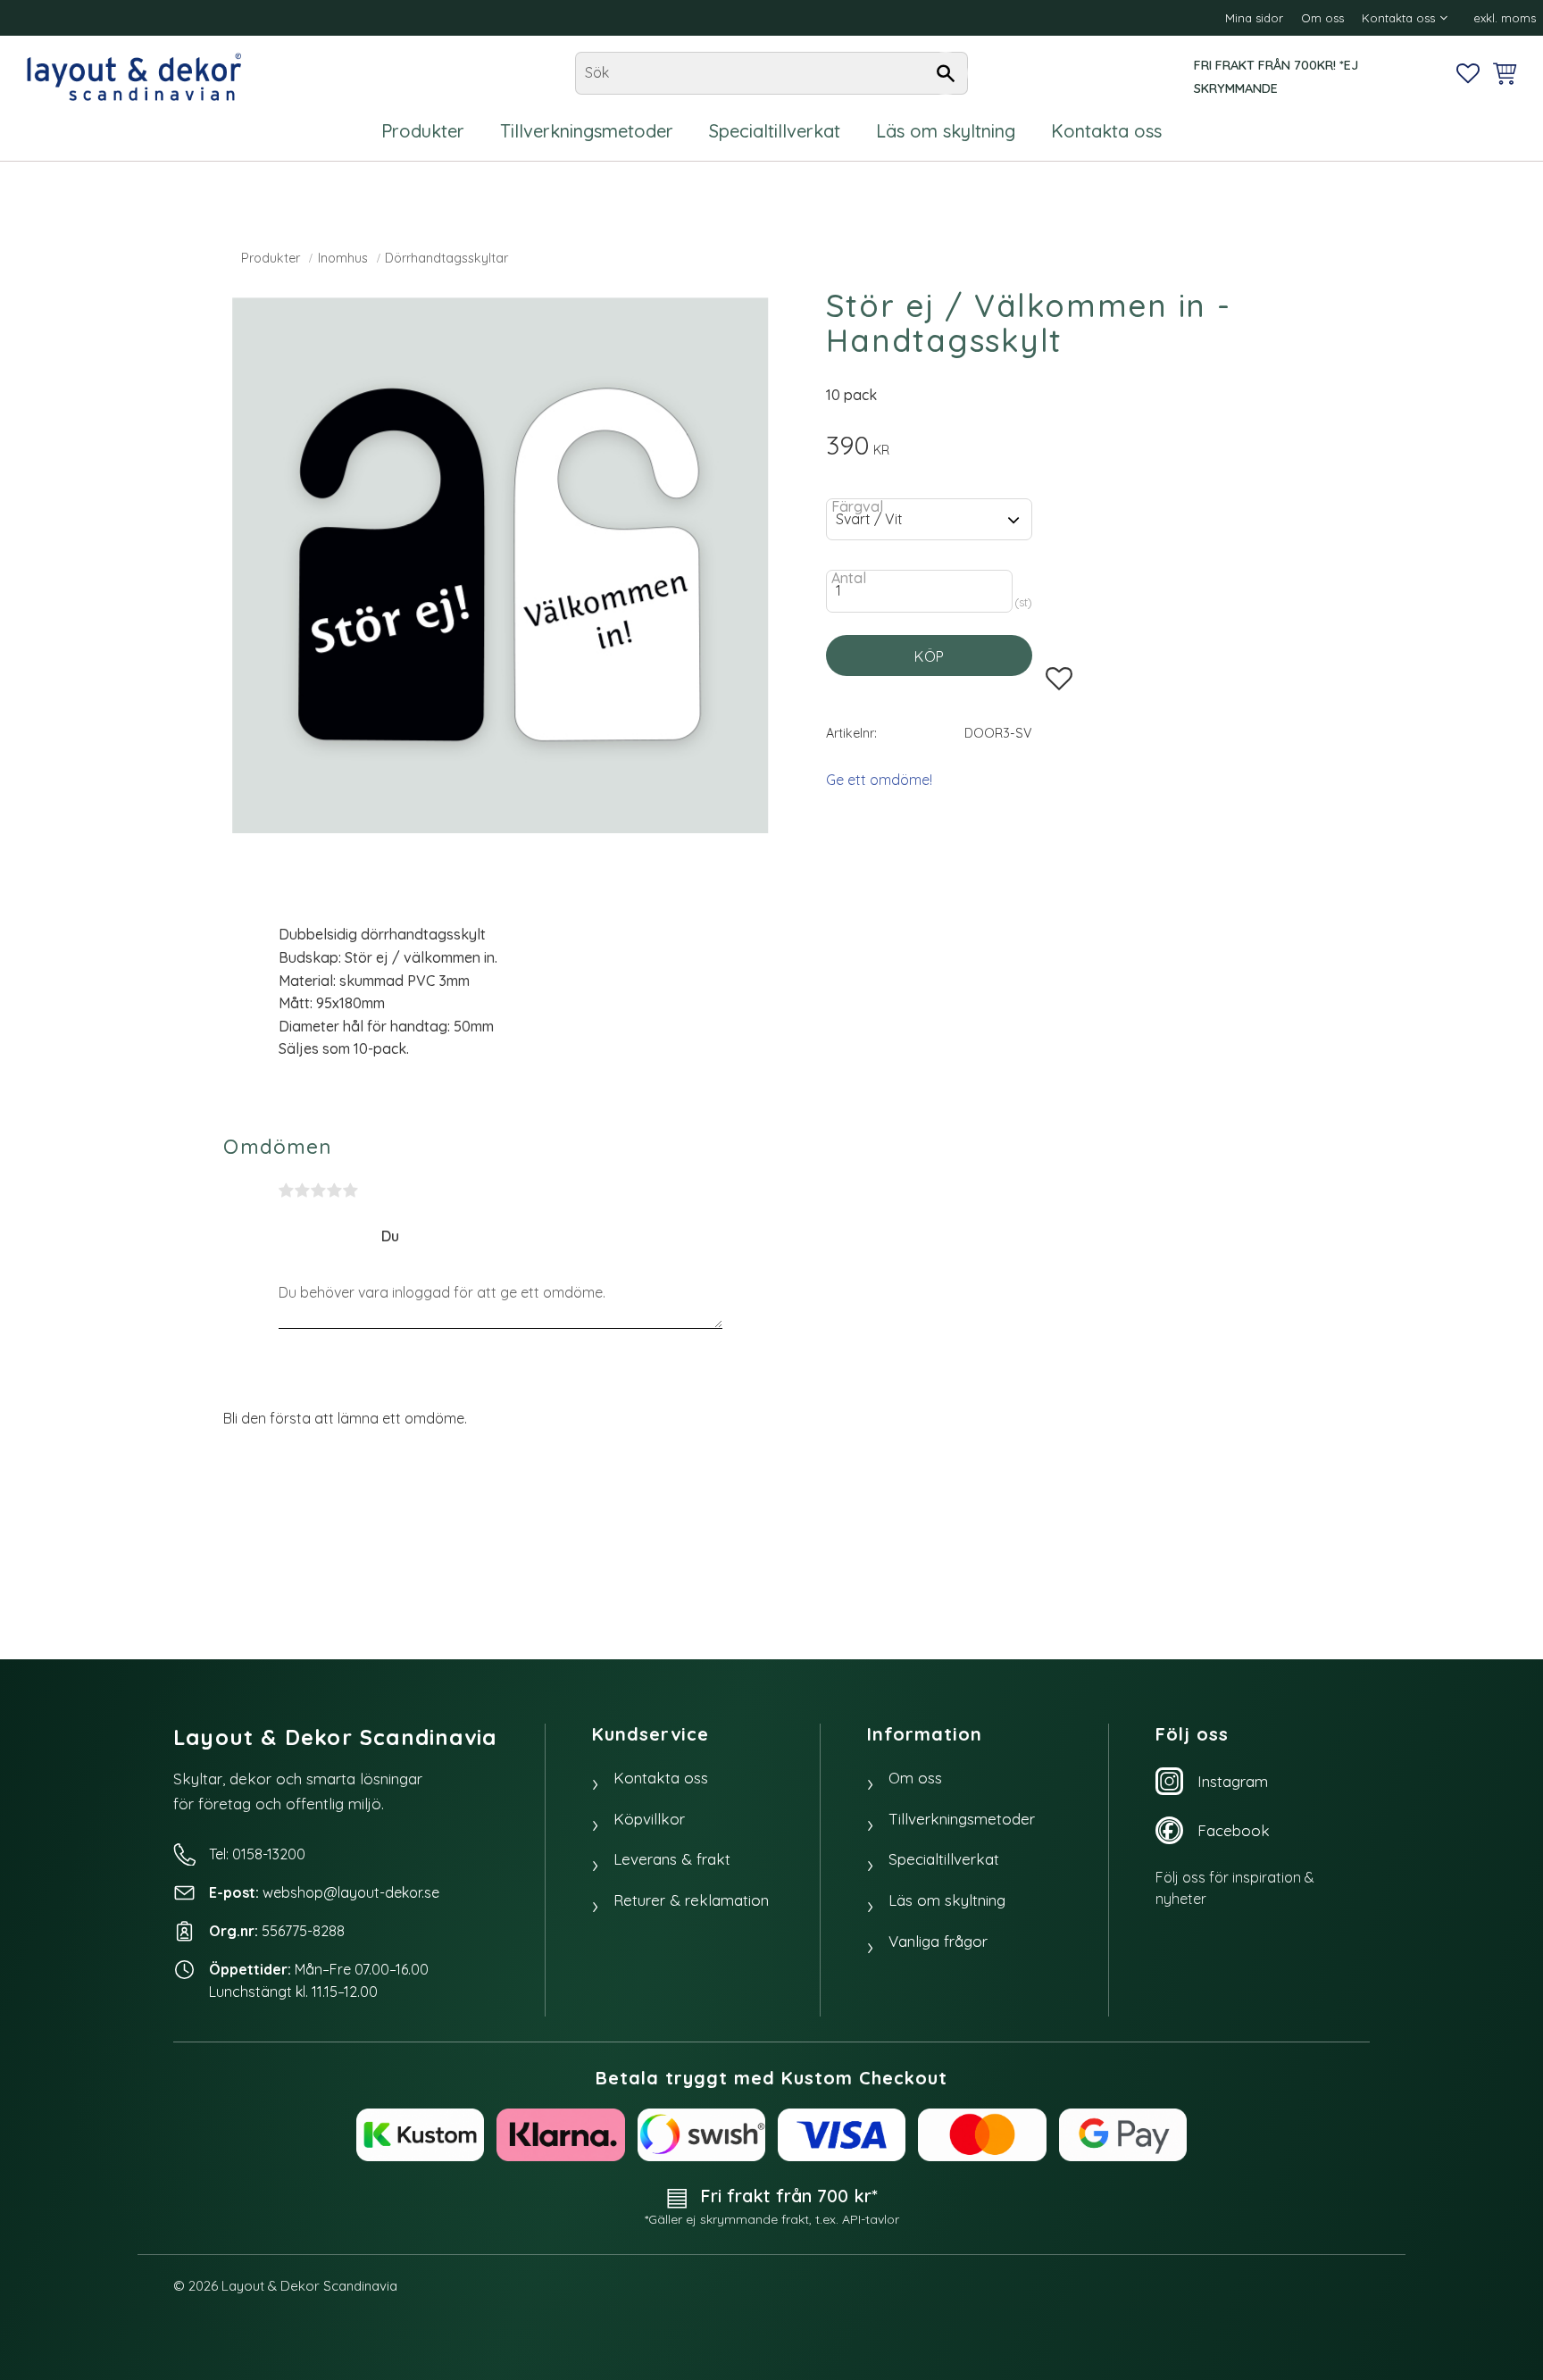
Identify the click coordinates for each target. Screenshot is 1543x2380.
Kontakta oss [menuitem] (1398, 18)
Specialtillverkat (944, 1859)
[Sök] (946, 73)
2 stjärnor (303, 1190)
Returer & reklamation (691, 1900)
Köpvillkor (649, 1819)
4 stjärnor (335, 1190)
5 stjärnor (351, 1190)
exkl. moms (1505, 18)
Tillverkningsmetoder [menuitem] (587, 131)
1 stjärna (287, 1190)
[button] (1468, 73)
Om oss (915, 1778)
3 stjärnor (319, 1190)
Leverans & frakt (672, 1859)
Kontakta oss (661, 1778)
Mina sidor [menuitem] (1254, 18)
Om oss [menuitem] (1322, 18)
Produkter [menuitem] (423, 131)
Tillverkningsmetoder (962, 1819)
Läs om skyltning (947, 1900)
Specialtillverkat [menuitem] (775, 131)
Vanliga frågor (938, 1941)
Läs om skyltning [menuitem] (946, 131)
